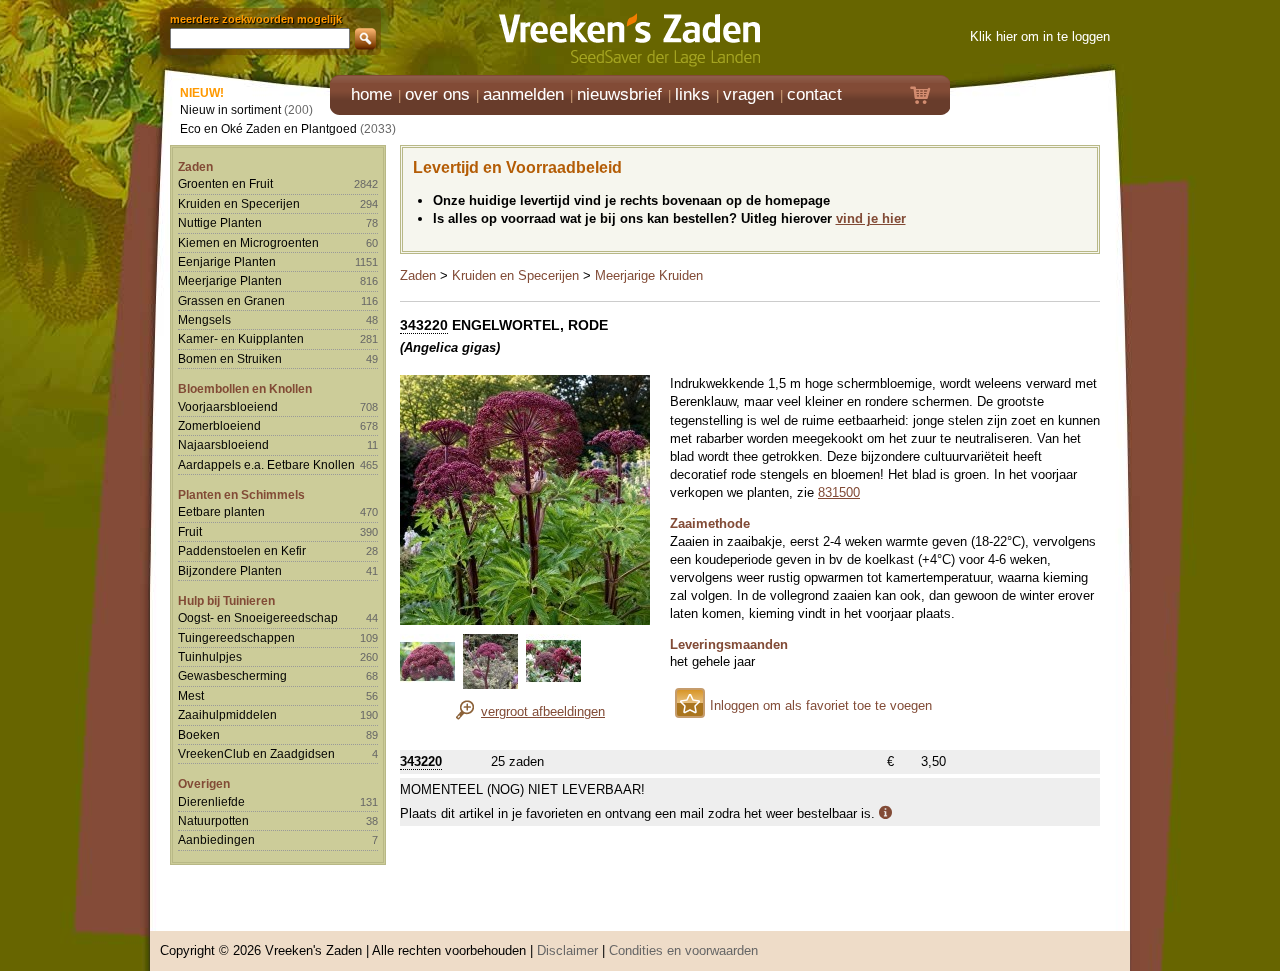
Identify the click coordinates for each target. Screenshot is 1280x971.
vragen (748, 94)
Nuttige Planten (220, 222)
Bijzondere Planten (230, 570)
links (692, 94)
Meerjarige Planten (230, 280)
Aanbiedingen (216, 839)
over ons (437, 94)
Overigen (204, 783)
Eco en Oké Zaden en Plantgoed (268, 128)
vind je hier (871, 218)
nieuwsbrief (619, 94)
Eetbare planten (221, 511)
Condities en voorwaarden (683, 950)
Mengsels (204, 319)
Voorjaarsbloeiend (228, 406)
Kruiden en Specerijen (239, 203)
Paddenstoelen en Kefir (242, 550)
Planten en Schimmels (241, 494)
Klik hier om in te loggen (1040, 36)
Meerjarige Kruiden (649, 275)
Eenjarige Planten (227, 261)
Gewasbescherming (232, 675)
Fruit (190, 531)
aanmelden (523, 94)
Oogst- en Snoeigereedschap (258, 617)
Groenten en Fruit (225, 183)
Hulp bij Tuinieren (226, 600)
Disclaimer (567, 950)
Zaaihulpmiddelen (227, 714)
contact (814, 94)
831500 (839, 492)
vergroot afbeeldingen (543, 711)
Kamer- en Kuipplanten (241, 338)
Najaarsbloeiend (223, 444)
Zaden (195, 166)
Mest (191, 695)
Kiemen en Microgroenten (248, 242)
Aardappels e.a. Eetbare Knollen (266, 464)
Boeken (199, 734)
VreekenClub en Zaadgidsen (256, 753)
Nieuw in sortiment (230, 109)
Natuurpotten (213, 820)
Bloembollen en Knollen (245, 388)
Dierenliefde (211, 801)
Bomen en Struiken (230, 358)
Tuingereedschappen (236, 637)
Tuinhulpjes (210, 656)
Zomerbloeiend (219, 425)
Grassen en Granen (231, 300)
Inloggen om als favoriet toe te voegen (821, 705)
